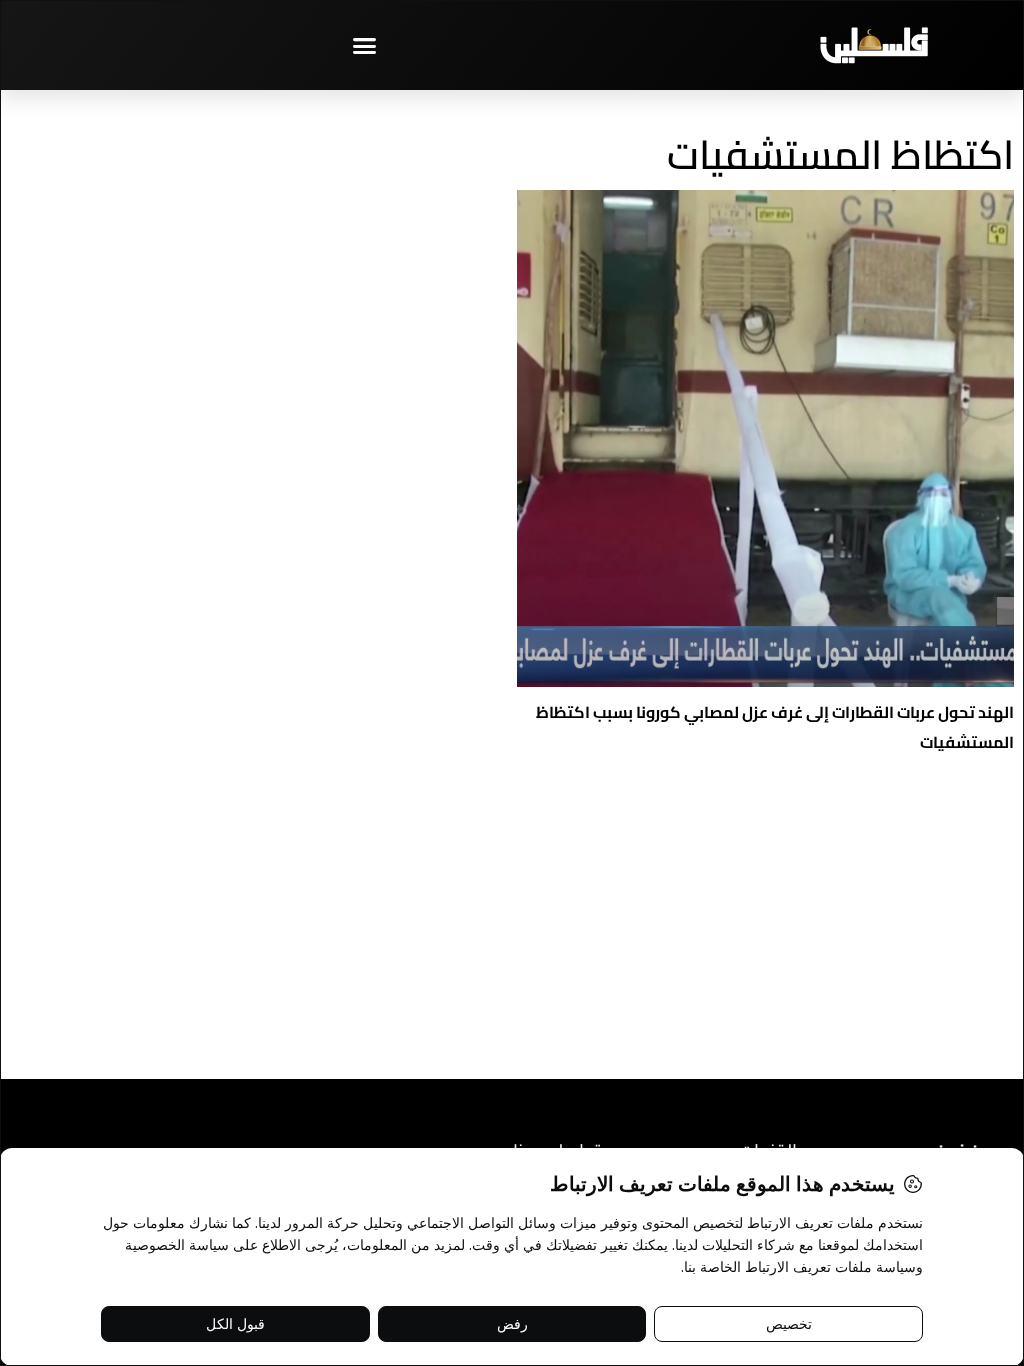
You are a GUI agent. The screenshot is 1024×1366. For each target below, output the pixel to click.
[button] (365, 45)
